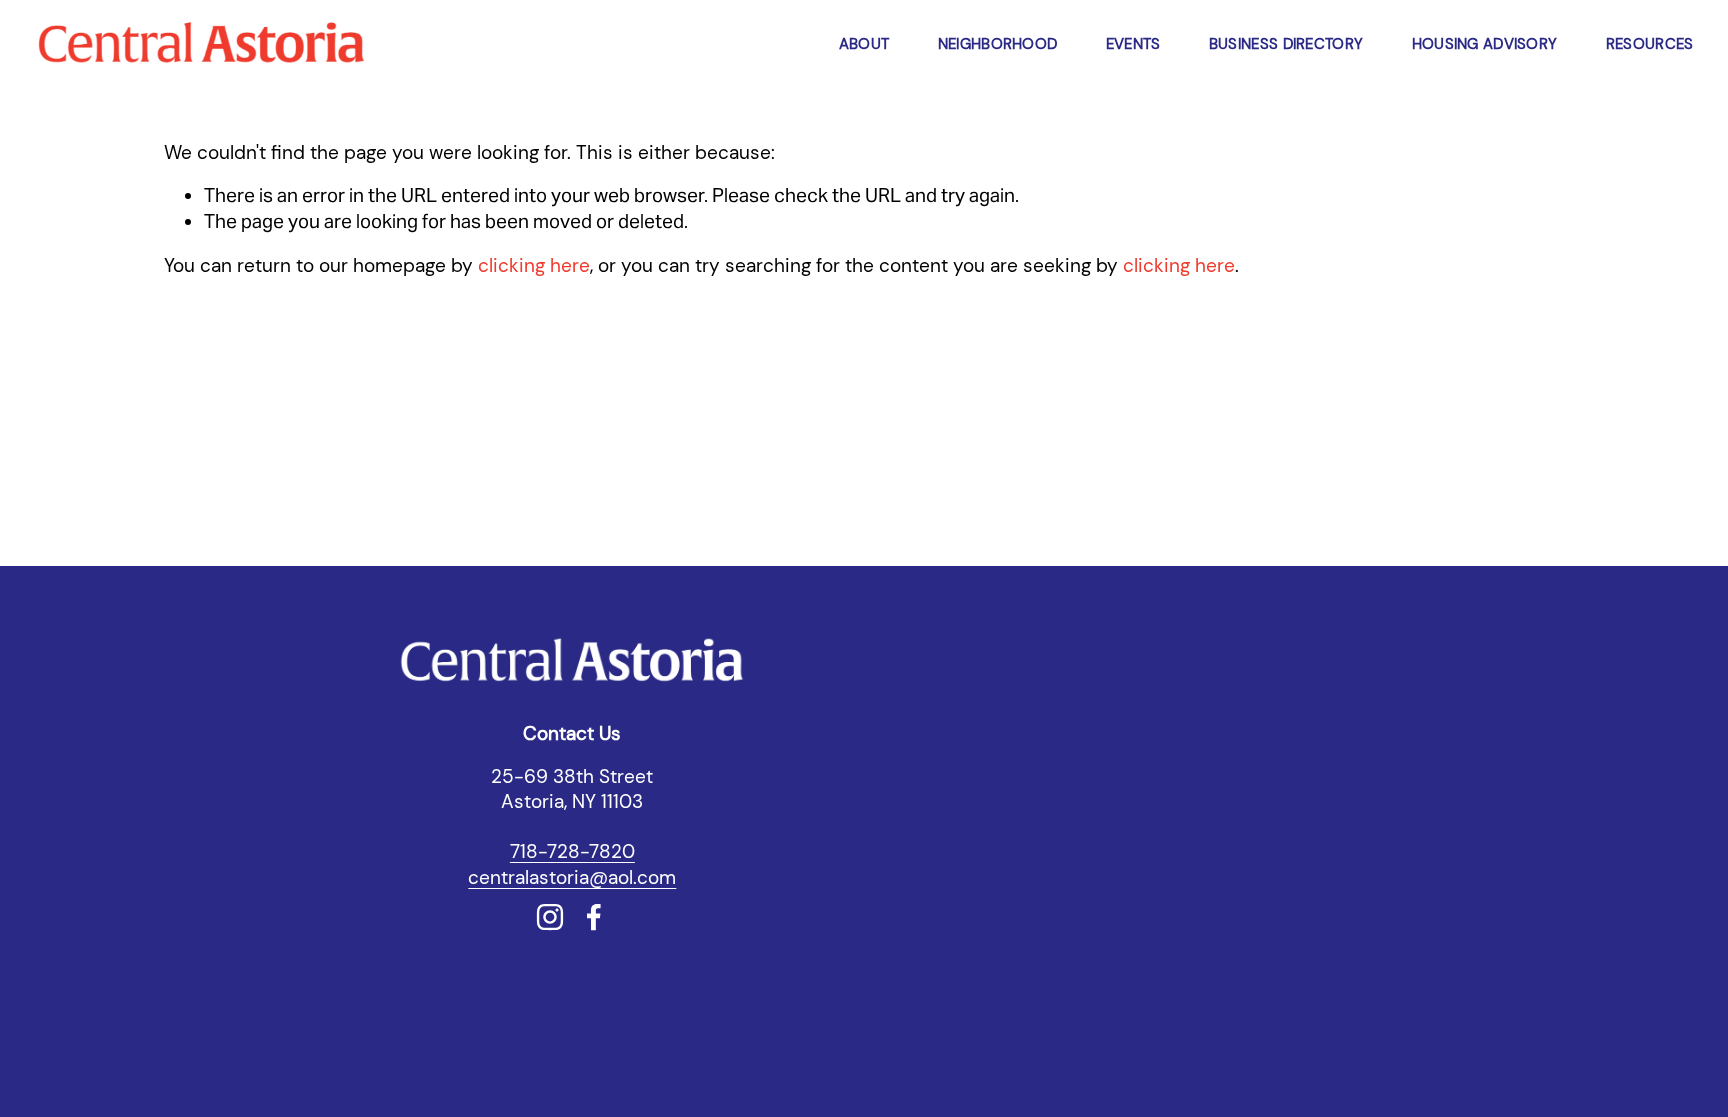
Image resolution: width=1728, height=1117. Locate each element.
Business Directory (1286, 44)
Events (1133, 44)
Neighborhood (998, 44)
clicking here (534, 265)
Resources (1650, 44)
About (864, 44)
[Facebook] (594, 917)
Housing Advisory (1485, 44)
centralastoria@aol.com (572, 877)
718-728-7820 (572, 851)
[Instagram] (550, 917)
